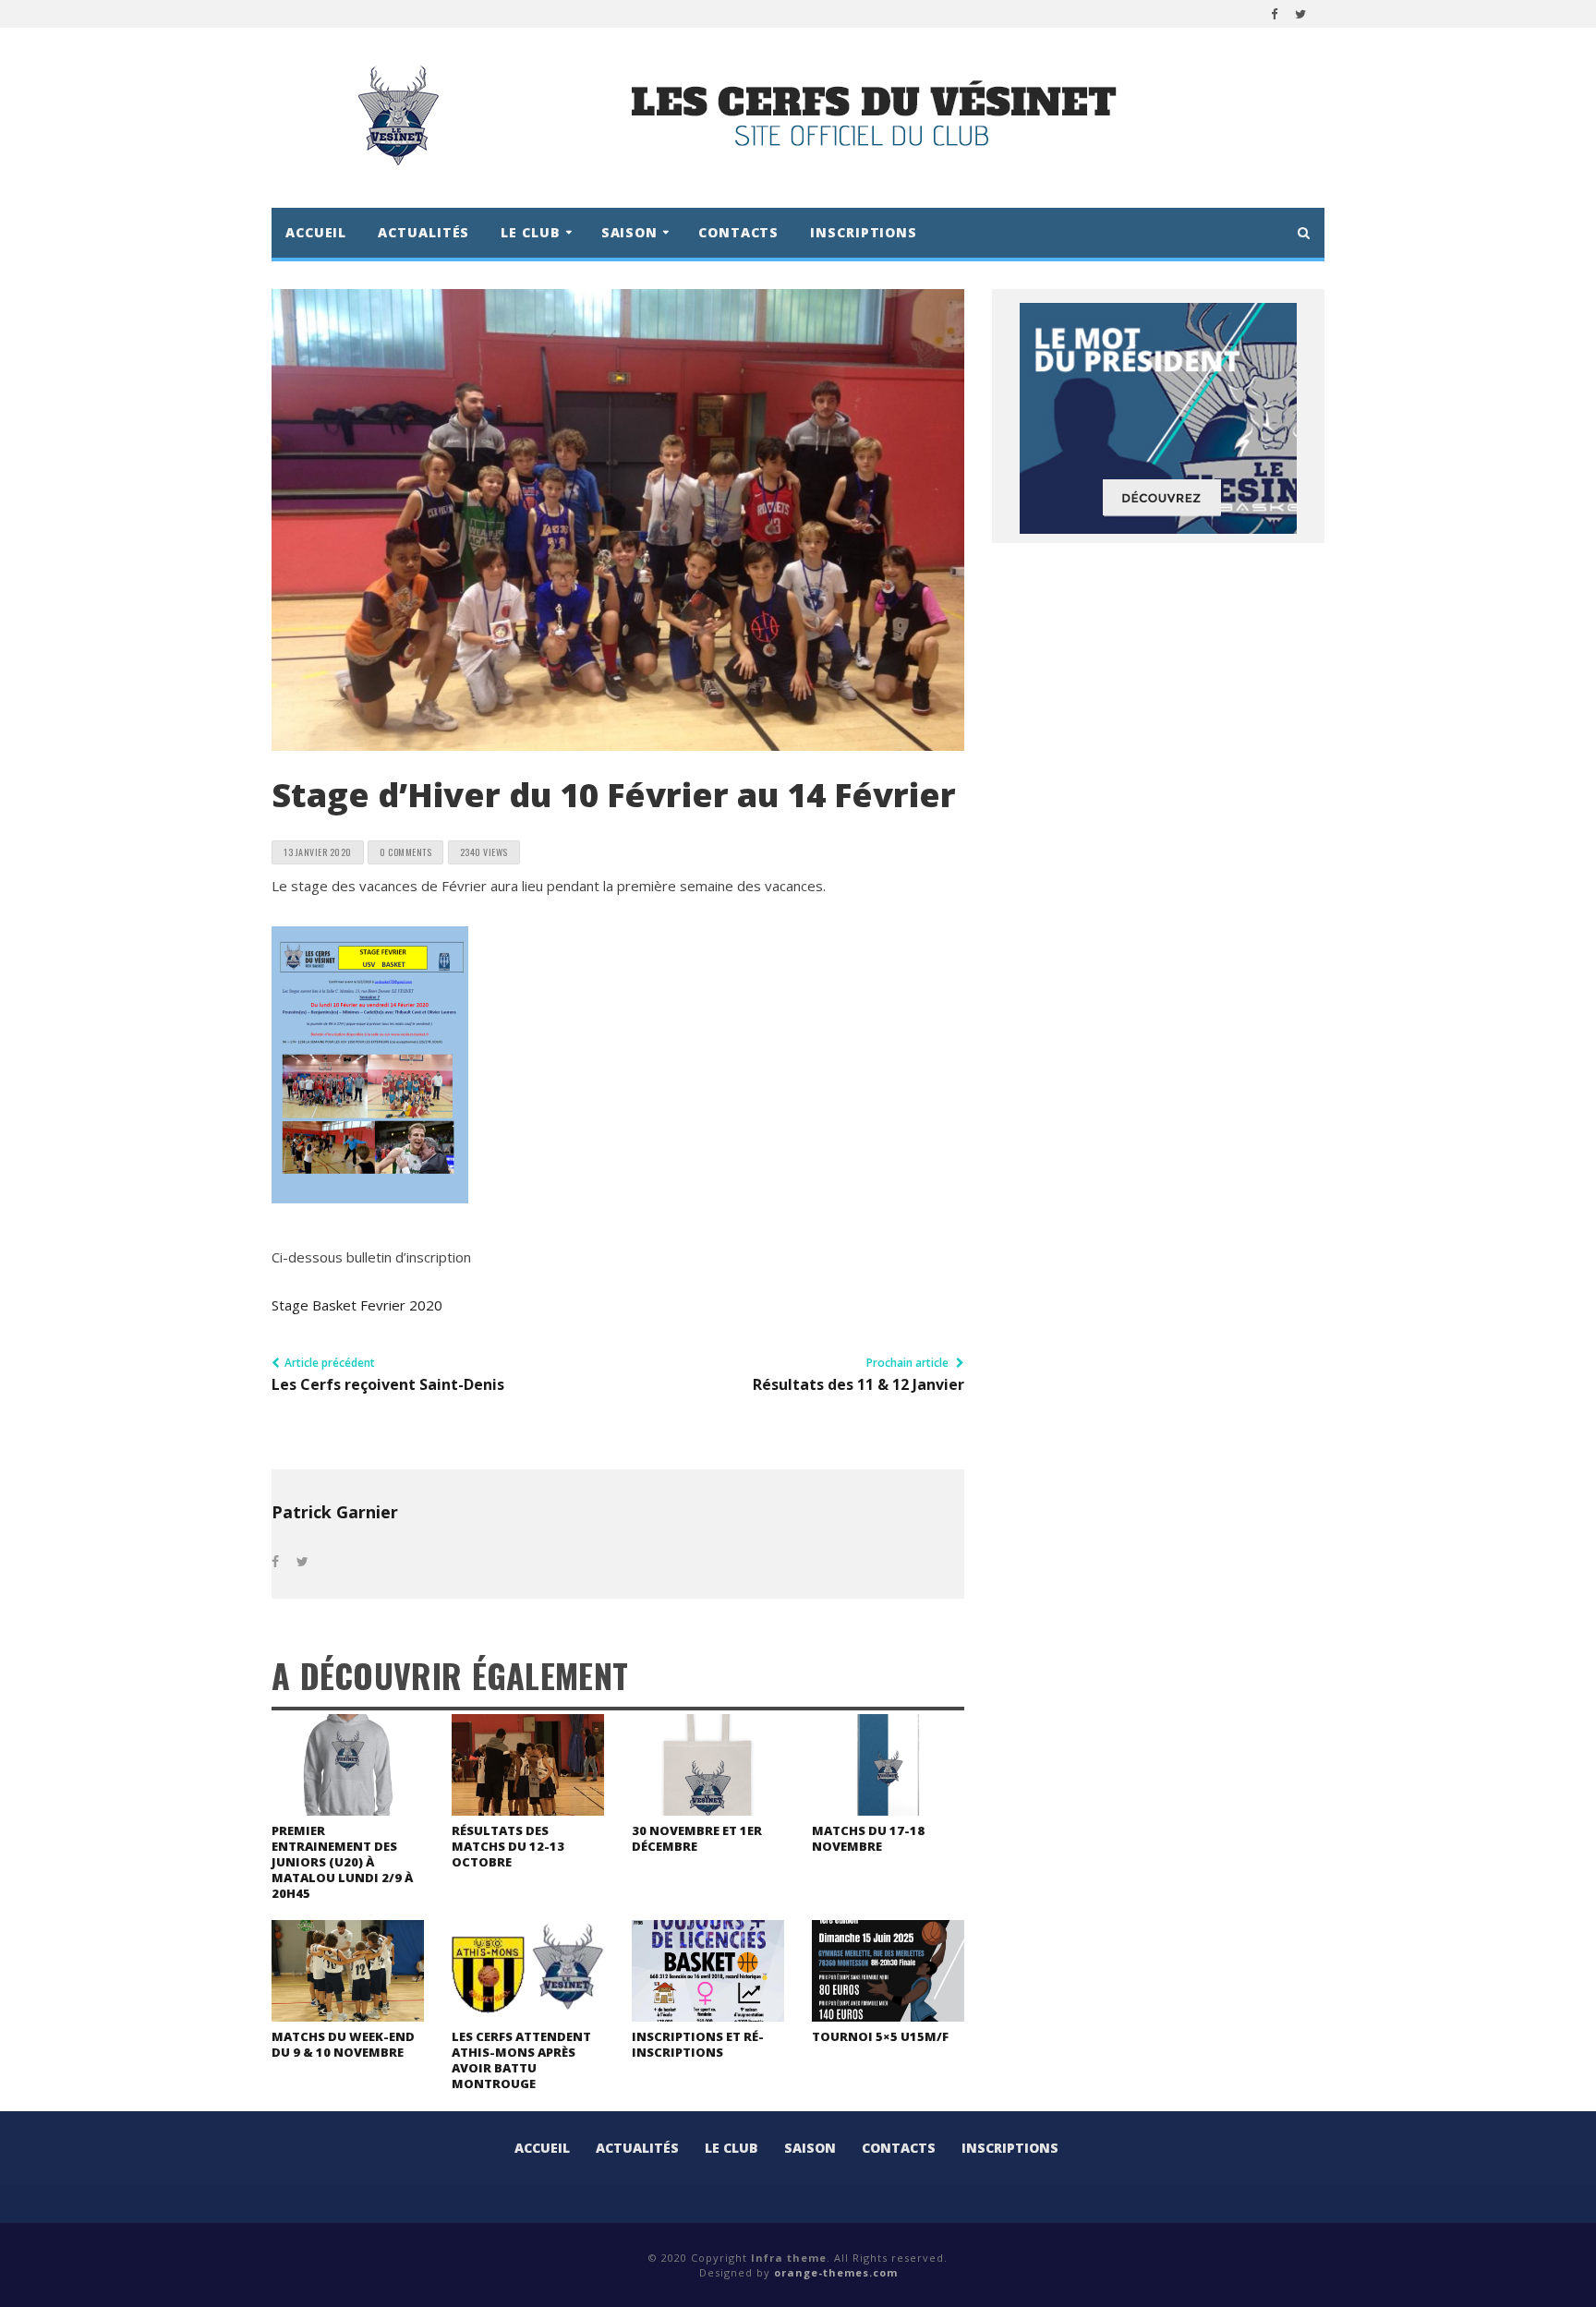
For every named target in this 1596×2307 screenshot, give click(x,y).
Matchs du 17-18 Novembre (868, 1838)
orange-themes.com (836, 2272)
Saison (810, 2148)
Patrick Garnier (335, 1512)
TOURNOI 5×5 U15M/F (880, 2036)
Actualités (423, 232)
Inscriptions (864, 232)
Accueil (316, 232)
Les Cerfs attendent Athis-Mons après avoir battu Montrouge (521, 2060)
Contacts (738, 232)
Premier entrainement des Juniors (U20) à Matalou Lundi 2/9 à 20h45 (342, 1862)
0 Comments (405, 852)
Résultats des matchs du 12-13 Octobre (508, 1846)
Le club (731, 2148)
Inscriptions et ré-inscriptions (698, 2044)
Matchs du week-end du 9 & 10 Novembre (343, 2044)
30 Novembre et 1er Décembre (697, 1838)
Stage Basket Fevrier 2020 (357, 1305)
